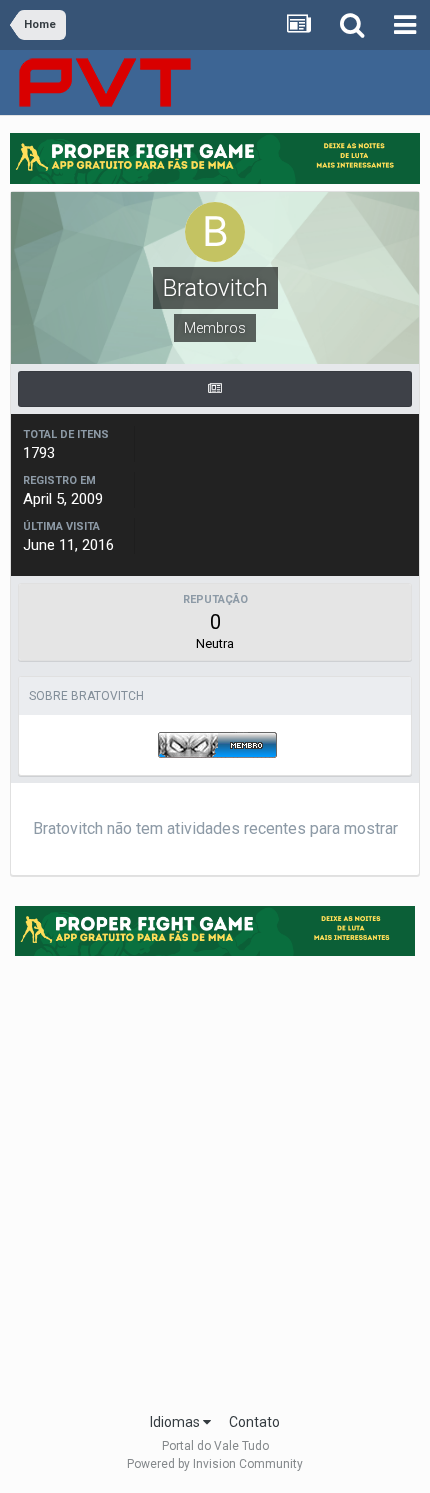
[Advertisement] (215, 1178)
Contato (254, 1422)
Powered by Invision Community (215, 1464)
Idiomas (176, 1422)
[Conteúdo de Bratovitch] (215, 389)
